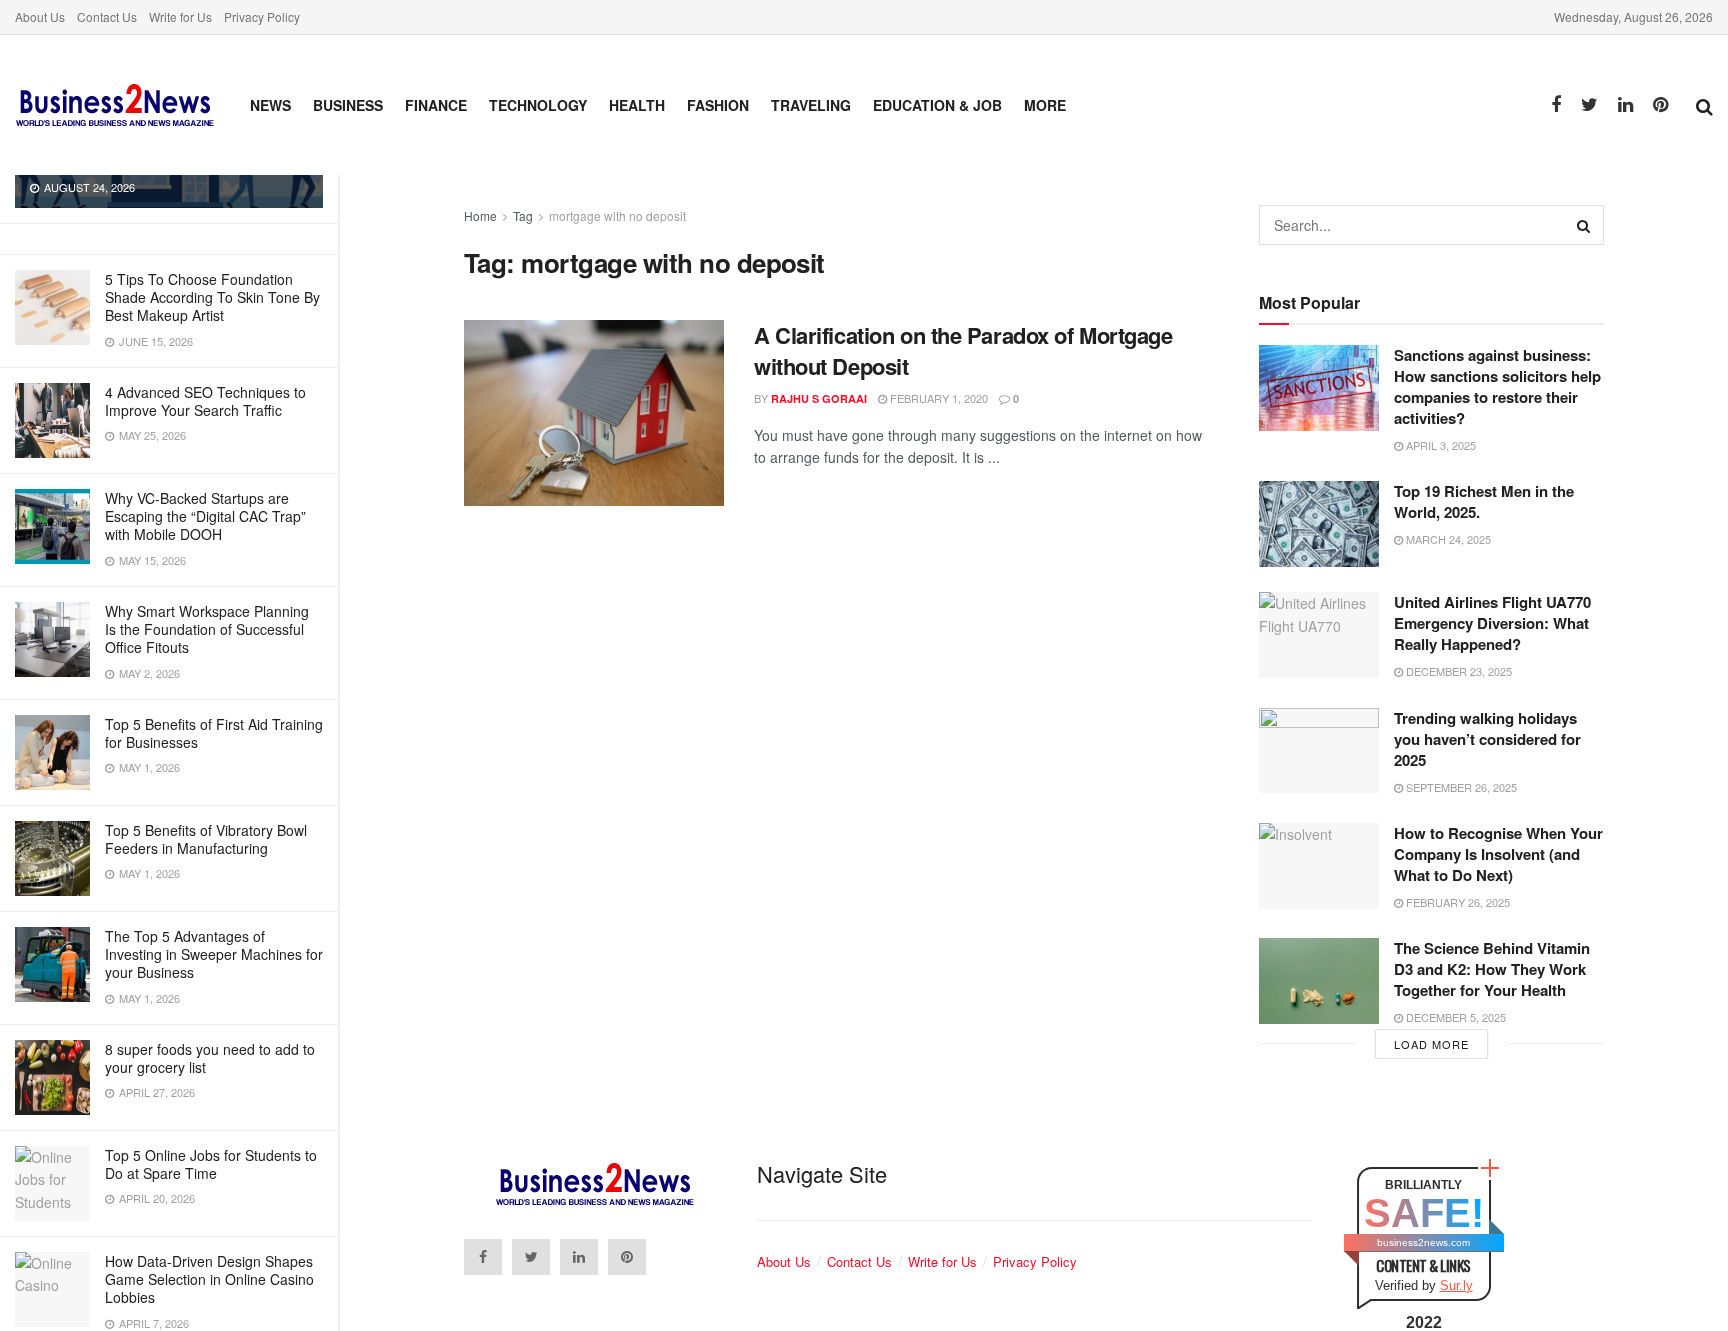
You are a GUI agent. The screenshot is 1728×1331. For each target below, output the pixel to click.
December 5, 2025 (1454, 1017)
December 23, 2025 (1457, 671)
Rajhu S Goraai (819, 398)
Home (480, 215)
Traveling (811, 105)
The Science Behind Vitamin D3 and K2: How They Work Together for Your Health (1492, 969)
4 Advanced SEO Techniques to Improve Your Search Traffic (205, 401)
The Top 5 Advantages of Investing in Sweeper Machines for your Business (214, 954)
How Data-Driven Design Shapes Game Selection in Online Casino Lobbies (209, 1279)
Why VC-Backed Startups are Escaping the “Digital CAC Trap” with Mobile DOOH (205, 516)
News (270, 105)
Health (637, 105)
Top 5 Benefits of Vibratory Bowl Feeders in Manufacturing (206, 839)
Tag (523, 215)
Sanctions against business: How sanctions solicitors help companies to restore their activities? (1497, 386)
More (1045, 105)
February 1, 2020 (937, 398)
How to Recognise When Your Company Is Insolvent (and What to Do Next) (1498, 854)
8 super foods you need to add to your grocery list (210, 1058)
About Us (40, 16)
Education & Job (937, 105)
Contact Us (107, 16)
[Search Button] (1584, 225)
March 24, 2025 (1447, 539)
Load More (1431, 1044)
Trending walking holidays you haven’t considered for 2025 (1487, 739)
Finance (436, 105)
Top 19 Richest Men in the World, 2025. (1484, 501)
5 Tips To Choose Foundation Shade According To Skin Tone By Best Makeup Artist (212, 297)
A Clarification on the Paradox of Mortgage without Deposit (963, 350)
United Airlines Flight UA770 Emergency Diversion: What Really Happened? (1492, 623)
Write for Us (180, 16)
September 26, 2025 (1460, 787)
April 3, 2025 (1439, 445)
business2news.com (1423, 1242)
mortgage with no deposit (617, 215)
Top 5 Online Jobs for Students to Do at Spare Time (211, 1164)
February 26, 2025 (1456, 902)
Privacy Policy (262, 16)
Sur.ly (1456, 1285)
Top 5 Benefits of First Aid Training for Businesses (214, 733)
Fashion (718, 105)
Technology (538, 105)
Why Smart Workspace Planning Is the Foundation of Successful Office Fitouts (207, 629)
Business (348, 105)
